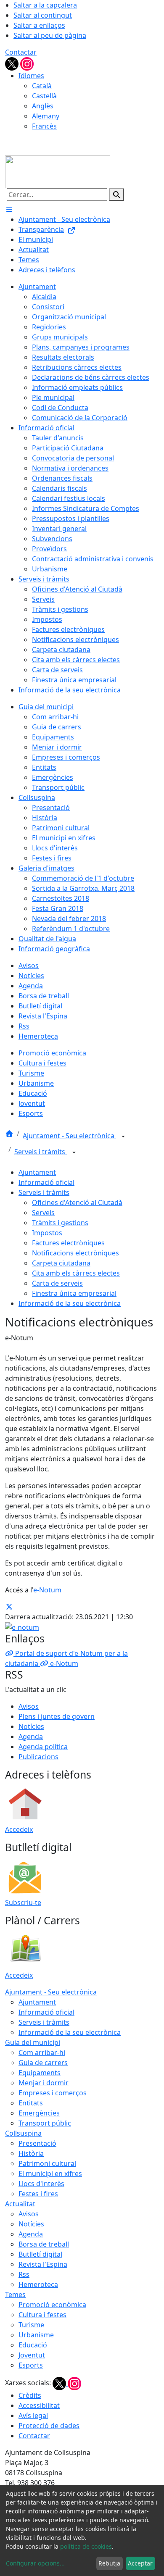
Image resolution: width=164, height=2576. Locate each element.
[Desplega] (123, 1137)
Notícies (31, 1726)
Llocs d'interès (41, 2184)
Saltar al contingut (43, 15)
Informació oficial (46, 1182)
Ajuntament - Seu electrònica (69, 1136)
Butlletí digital (40, 2254)
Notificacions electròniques (75, 1253)
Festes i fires (38, 2194)
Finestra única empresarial (74, 1293)
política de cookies (86, 2546)
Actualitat (20, 2204)
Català (42, 86)
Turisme (31, 2325)
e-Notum (47, 1590)
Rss (24, 2274)
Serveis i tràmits (41, 1152)
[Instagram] (27, 63)
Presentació (37, 2143)
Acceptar (140, 2563)
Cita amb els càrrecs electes (76, 1273)
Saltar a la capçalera (45, 5)
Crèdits (30, 2395)
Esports (31, 2365)
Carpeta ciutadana (61, 1263)
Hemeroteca (38, 2284)
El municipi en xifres (50, 2173)
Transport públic (45, 2123)
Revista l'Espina (43, 2264)
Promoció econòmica (52, 2305)
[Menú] (9, 209)
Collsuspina (23, 2133)
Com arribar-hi (42, 2052)
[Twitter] (13, 63)
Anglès (43, 106)
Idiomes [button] (31, 76)
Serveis (43, 1213)
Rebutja (109, 2563)
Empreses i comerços (53, 2093)
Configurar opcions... (35, 2563)
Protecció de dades (49, 2426)
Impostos (47, 1233)
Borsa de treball (44, 2244)
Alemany (46, 116)
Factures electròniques (68, 1243)
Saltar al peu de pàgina (50, 35)
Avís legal (33, 2415)
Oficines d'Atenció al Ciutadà (77, 1202)
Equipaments (40, 2073)
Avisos (29, 1706)
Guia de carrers (43, 2063)
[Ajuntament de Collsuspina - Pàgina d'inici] (58, 171)
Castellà (44, 96)
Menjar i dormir (44, 2083)
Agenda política (43, 1747)
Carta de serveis (57, 1283)
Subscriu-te (23, 1902)
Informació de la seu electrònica (70, 1303)
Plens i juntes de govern (57, 1716)
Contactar (21, 52)
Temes (15, 2294)
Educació (33, 2345)
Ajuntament (37, 1172)
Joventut (32, 2355)
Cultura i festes (42, 2315)
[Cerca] (116, 195)
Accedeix (19, 1829)
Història (31, 2153)
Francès (44, 126)
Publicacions (38, 1757)
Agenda (31, 1737)
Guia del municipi (33, 2042)
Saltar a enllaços (39, 25)
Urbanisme (36, 2335)
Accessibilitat (39, 2405)
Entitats (31, 2103)
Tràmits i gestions (60, 1223)
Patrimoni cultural (47, 2163)
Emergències (39, 2113)
